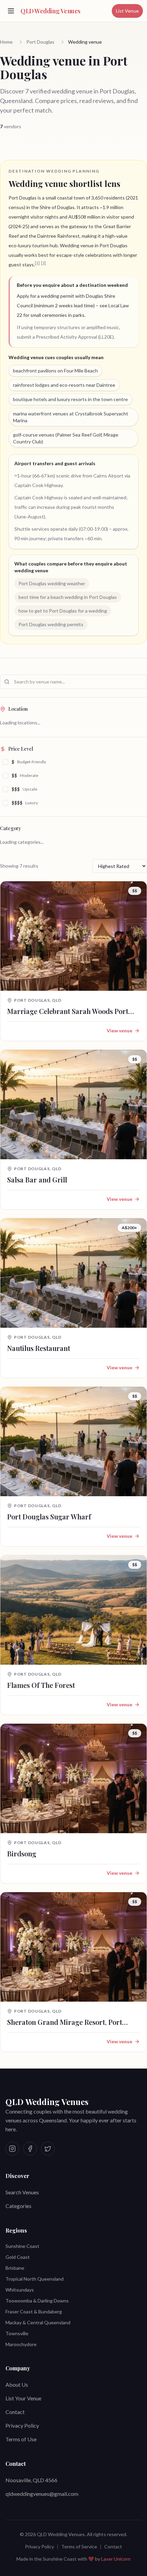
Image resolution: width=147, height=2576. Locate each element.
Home (6, 42)
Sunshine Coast (22, 2246)
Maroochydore (21, 2344)
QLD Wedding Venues (47, 2102)
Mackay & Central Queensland (38, 2322)
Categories (18, 2206)
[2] (43, 263)
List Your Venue (23, 2398)
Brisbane (15, 2268)
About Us (17, 2384)
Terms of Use (21, 2439)
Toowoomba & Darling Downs (37, 2301)
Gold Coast (18, 2257)
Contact (15, 2412)
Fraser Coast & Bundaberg (34, 2312)
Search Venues (22, 2192)
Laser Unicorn (116, 2559)
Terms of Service (79, 2546)
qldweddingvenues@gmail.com (42, 2494)
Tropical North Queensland (35, 2279)
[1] (37, 263)
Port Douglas (40, 42)
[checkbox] (5, 762)
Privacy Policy (22, 2425)
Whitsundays (20, 2290)
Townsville (17, 2333)
